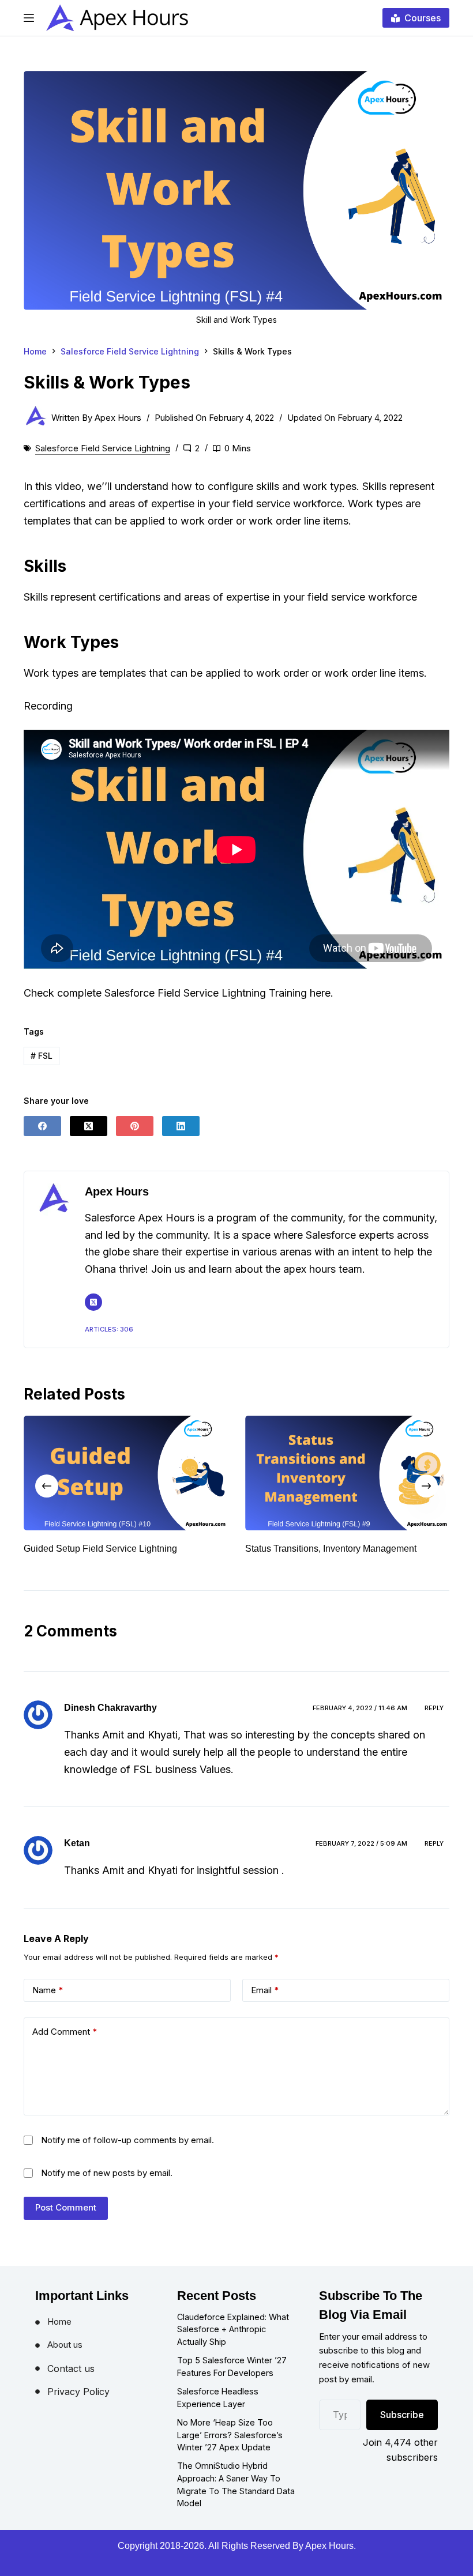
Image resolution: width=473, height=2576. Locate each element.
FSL (42, 1056)
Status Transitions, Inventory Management (140, 1549)
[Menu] (29, 18)
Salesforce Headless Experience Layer (218, 2411)
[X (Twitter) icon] (93, 1302)
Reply (434, 1721)
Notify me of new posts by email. (107, 2187)
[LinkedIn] (181, 1126)
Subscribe (402, 2428)
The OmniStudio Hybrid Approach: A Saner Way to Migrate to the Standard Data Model (236, 2498)
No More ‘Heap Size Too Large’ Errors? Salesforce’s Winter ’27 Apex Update (230, 2449)
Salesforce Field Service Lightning (103, 448)
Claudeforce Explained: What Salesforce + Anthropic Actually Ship (233, 2343)
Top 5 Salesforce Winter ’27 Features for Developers (232, 2380)
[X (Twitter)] (89, 1126)
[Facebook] (42, 1126)
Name (48, 2004)
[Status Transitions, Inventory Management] (157, 1473)
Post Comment (66, 2221)
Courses (423, 18)
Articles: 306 (109, 1329)
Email (265, 2004)
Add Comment (65, 2045)
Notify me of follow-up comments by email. (127, 2154)
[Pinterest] (135, 1126)
